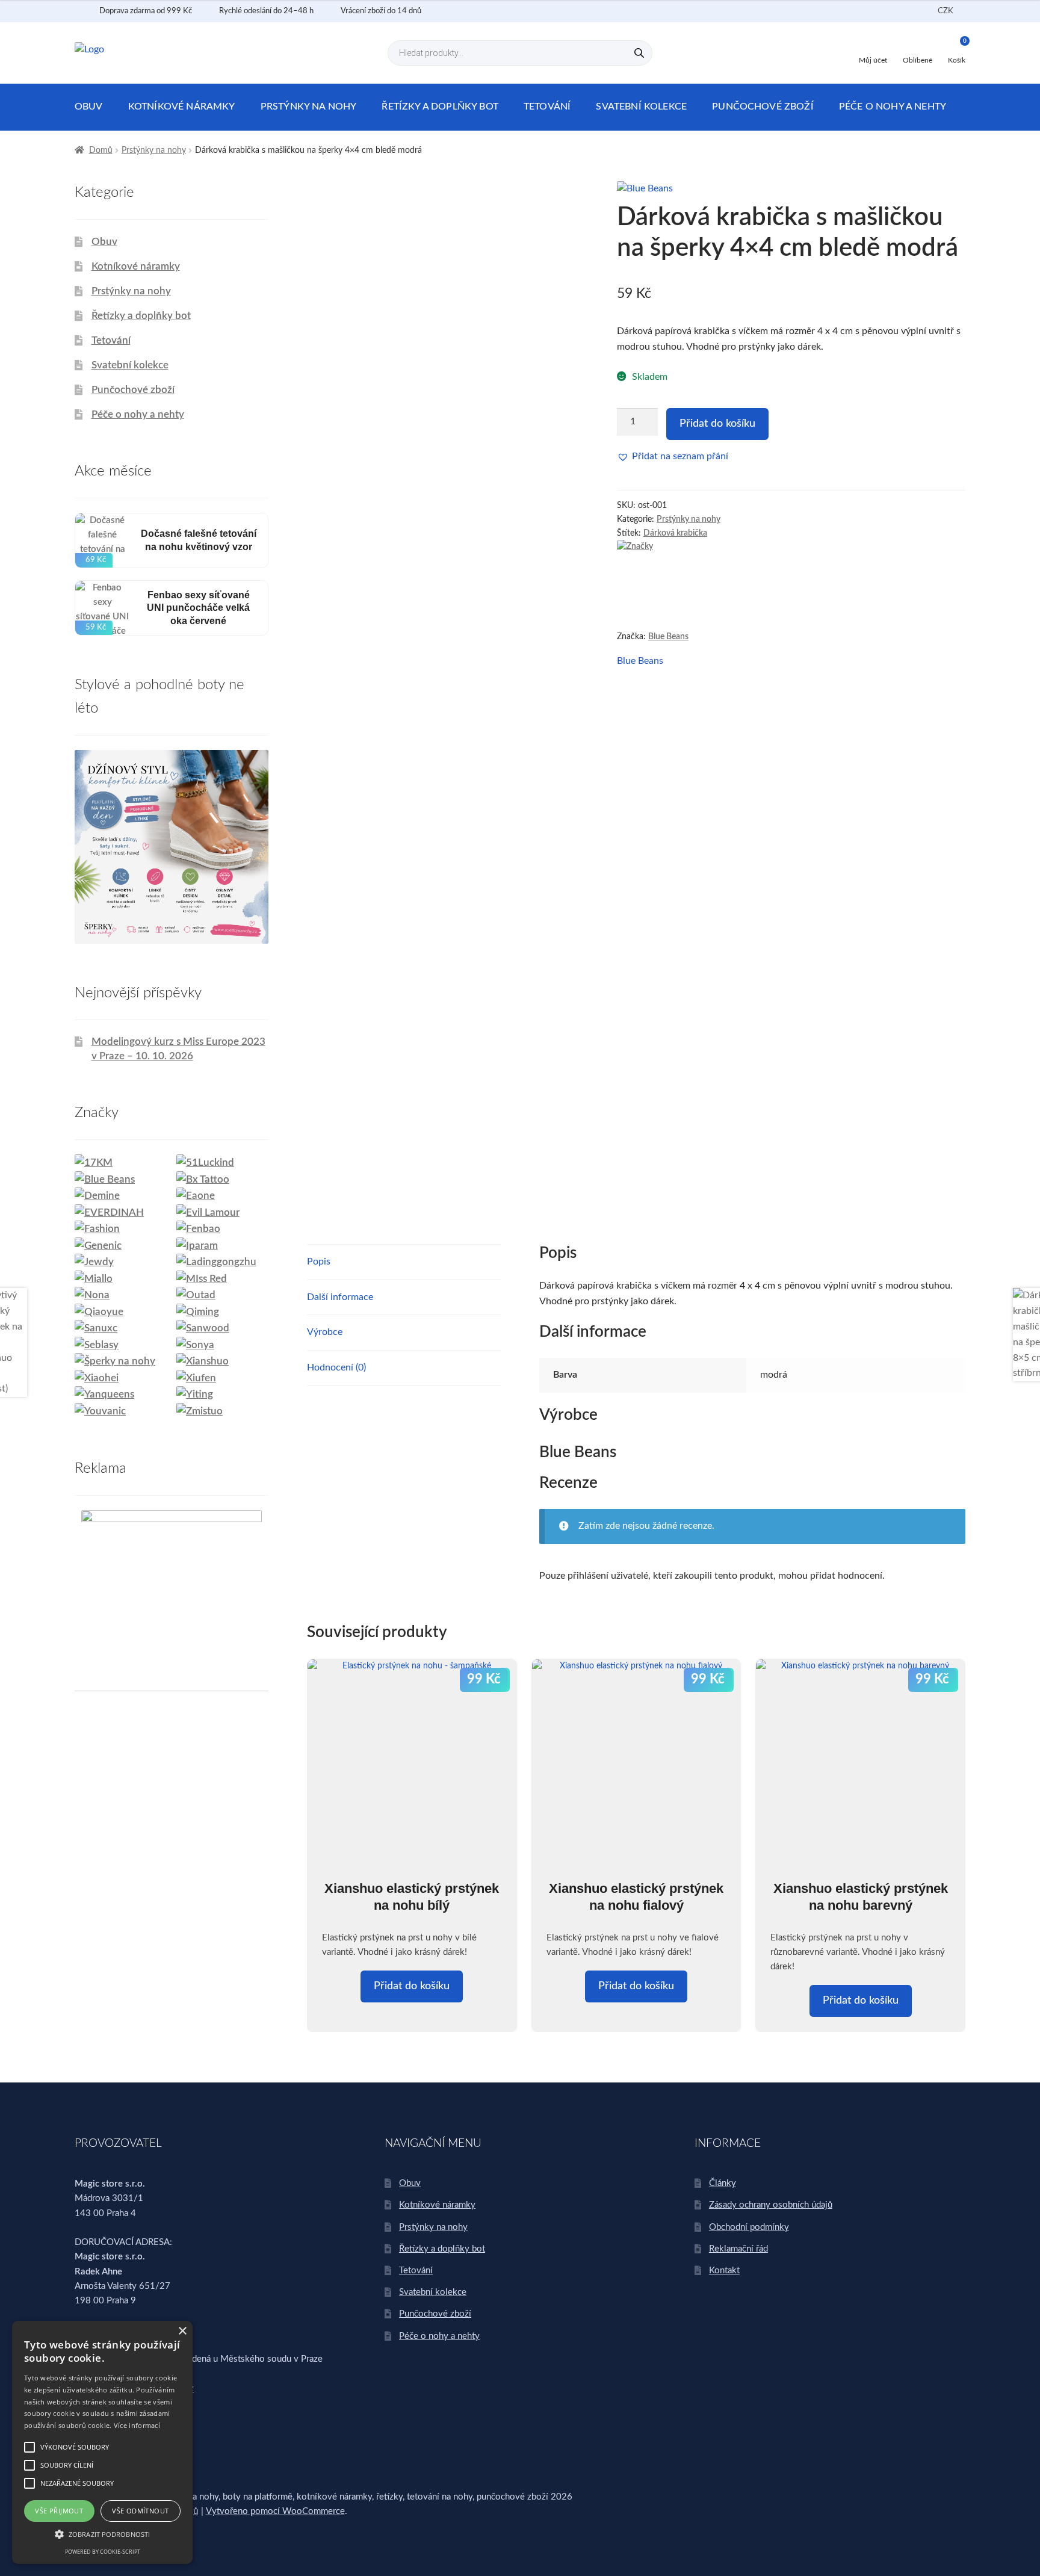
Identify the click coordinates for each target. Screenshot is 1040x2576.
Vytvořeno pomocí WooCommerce (275, 2511)
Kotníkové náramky (182, 107)
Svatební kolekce (641, 107)
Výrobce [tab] (325, 1332)
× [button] (182, 2331)
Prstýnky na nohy (309, 107)
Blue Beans (668, 637)
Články (723, 2183)
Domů (101, 150)
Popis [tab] (319, 1262)
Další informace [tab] (340, 1297)
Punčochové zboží (763, 107)
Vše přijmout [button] (59, 2511)
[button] (673, 457)
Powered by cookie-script (103, 2552)
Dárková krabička (675, 533)
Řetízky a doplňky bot (440, 107)
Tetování (547, 107)
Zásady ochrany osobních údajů (771, 2205)
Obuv (89, 107)
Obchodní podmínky (749, 2227)
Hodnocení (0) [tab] (336, 1367)
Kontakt (724, 2271)
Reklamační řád (738, 2249)
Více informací (137, 2425)
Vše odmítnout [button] (140, 2511)
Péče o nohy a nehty (893, 107)
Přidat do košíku (717, 424)
